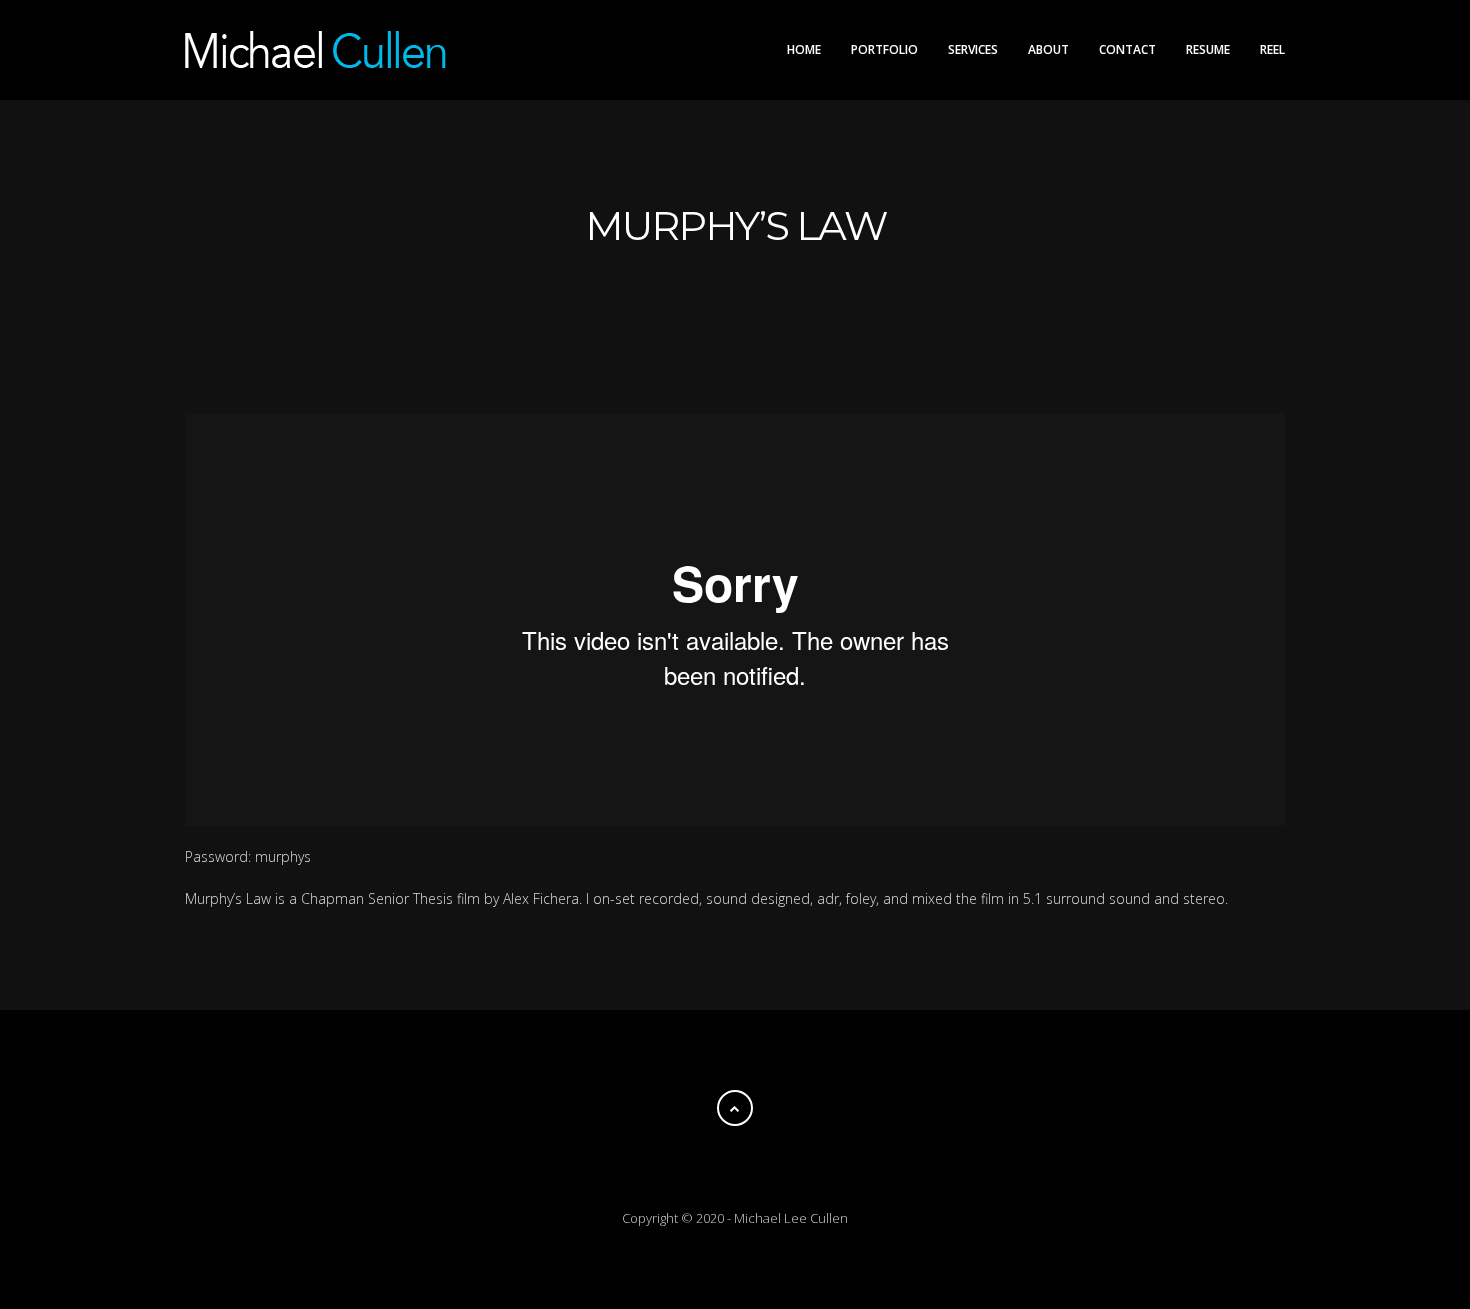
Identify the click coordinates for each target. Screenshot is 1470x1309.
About (1048, 49)
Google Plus (755, 318)
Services (973, 49)
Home (804, 49)
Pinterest (795, 318)
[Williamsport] (200, 226)
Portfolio (884, 49)
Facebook (675, 318)
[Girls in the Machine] (1270, 226)
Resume (1208, 49)
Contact (1127, 49)
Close (735, 975)
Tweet (715, 318)
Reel (1272, 49)
